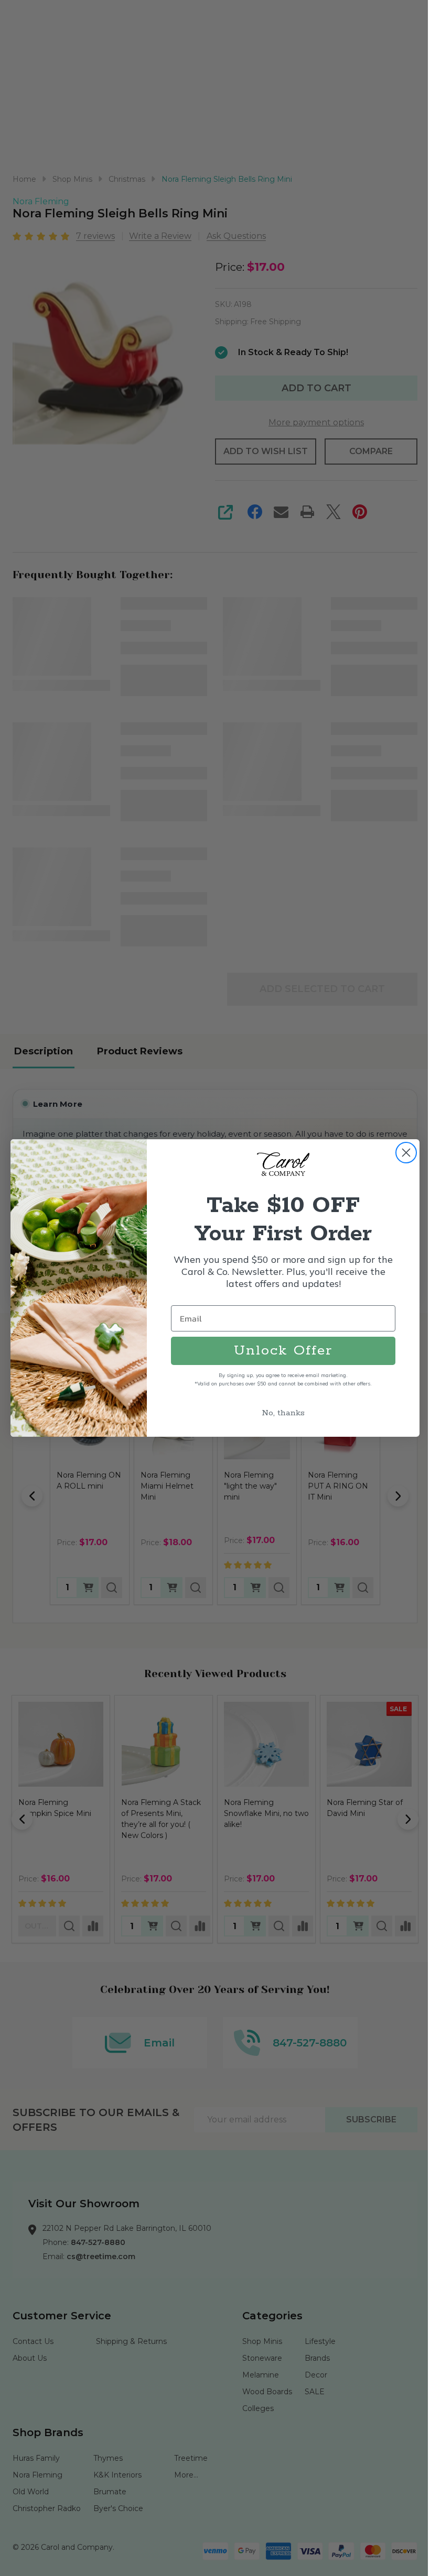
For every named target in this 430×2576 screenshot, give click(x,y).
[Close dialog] (402, 1153)
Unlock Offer (279, 1351)
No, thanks (279, 1413)
